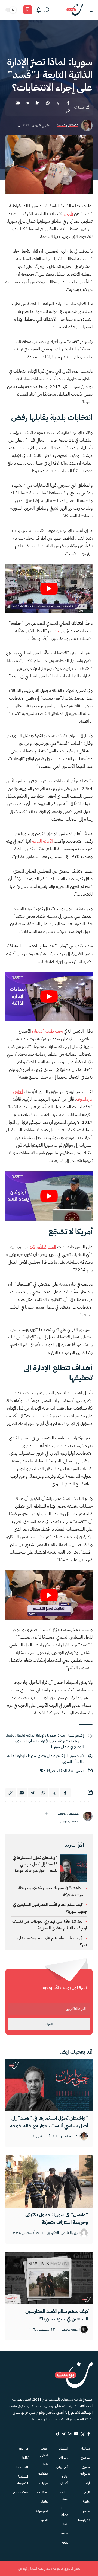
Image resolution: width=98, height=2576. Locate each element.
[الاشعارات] (39, 10)
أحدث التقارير (44, 2452)
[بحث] (47, 10)
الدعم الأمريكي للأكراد (56, 1741)
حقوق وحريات (85, 2470)
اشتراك (49, 2024)
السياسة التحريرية (23, 2480)
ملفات (45, 2464)
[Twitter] (83, 2434)
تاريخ (87, 2492)
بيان (57, 631)
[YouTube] (76, 2434)
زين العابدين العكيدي (62, 2233)
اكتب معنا (22, 2467)
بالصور (45, 2520)
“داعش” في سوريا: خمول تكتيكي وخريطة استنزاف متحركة (57, 2218)
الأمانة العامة (42, 841)
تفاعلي (44, 2502)
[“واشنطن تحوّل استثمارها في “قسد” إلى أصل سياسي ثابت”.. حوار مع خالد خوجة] (49, 2085)
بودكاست (43, 2492)
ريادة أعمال (64, 2480)
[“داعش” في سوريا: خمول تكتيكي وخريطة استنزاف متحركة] (49, 2181)
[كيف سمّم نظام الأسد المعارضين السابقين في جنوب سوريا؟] (49, 2278)
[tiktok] (58, 2434)
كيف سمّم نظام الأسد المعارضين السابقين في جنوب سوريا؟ (57, 2315)
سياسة (86, 2448)
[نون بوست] (75, 10)
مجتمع (85, 2458)
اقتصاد (64, 2448)
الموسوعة (42, 2511)
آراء (88, 2483)
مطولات (43, 2474)
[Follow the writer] (46, 1813)
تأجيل (68, 214)
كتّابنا (25, 2458)
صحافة (63, 2458)
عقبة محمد (70, 2330)
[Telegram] (64, 2434)
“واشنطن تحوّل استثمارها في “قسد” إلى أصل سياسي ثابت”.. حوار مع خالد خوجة (49, 2122)
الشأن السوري (27, 1741)
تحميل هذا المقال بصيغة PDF (61, 1771)
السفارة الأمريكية (43, 1247)
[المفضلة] (28, 10)
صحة (65, 2533)
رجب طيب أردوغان (47, 1031)
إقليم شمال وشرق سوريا (65, 1735)
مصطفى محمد (68, 125)
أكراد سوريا (75, 1756)
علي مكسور (69, 2136)
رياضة (86, 2502)
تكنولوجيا (84, 2520)
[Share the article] (68, 103)
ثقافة (65, 2543)
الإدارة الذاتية (16, 1756)
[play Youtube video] (49, 589)
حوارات (44, 2483)
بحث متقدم (21, 2492)
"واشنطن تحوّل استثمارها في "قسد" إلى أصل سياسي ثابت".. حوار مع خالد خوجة (35, 1864)
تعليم (86, 2511)
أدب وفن (62, 2467)
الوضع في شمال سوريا (67, 1747)
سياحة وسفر (64, 2496)
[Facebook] (89, 2434)
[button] (88, 10)
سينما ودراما (64, 2511)
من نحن (23, 2448)
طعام (65, 2524)
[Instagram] (70, 2434)
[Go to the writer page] (88, 1816)
